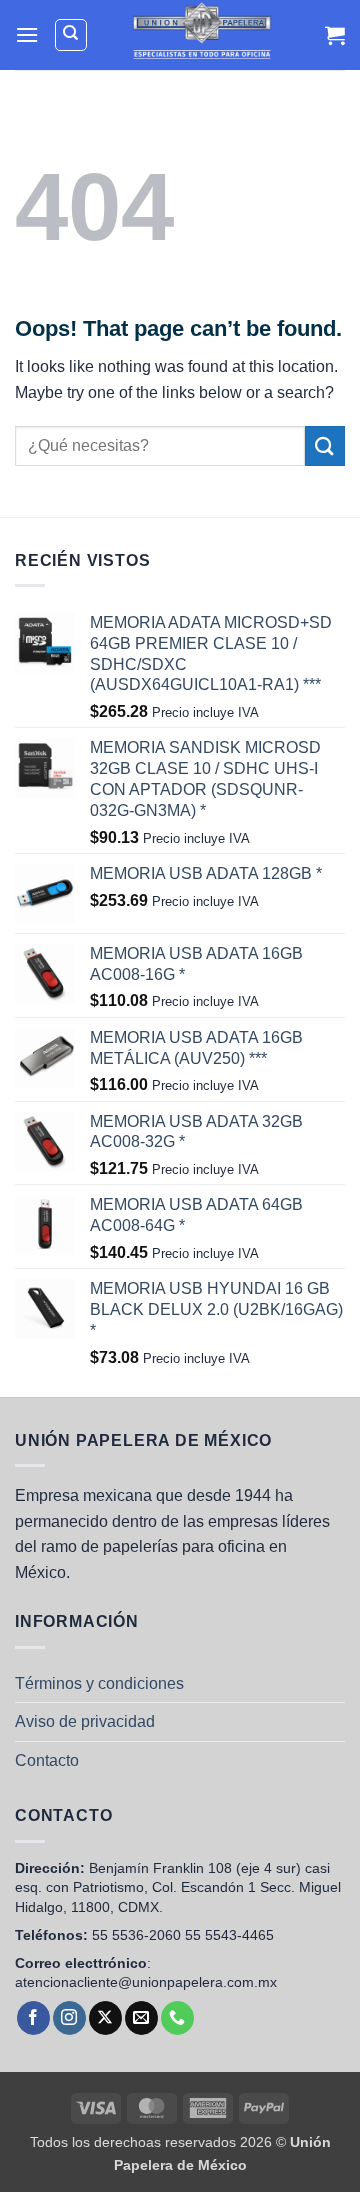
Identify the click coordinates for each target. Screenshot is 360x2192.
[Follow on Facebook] (33, 2018)
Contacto (47, 1760)
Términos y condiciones (99, 1683)
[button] (27, 34)
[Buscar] (71, 35)
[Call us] (177, 2018)
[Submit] (325, 445)
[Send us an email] (141, 2018)
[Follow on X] (105, 2018)
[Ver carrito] (335, 35)
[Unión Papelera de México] (201, 35)
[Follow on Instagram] (69, 2018)
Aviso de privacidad (85, 1721)
